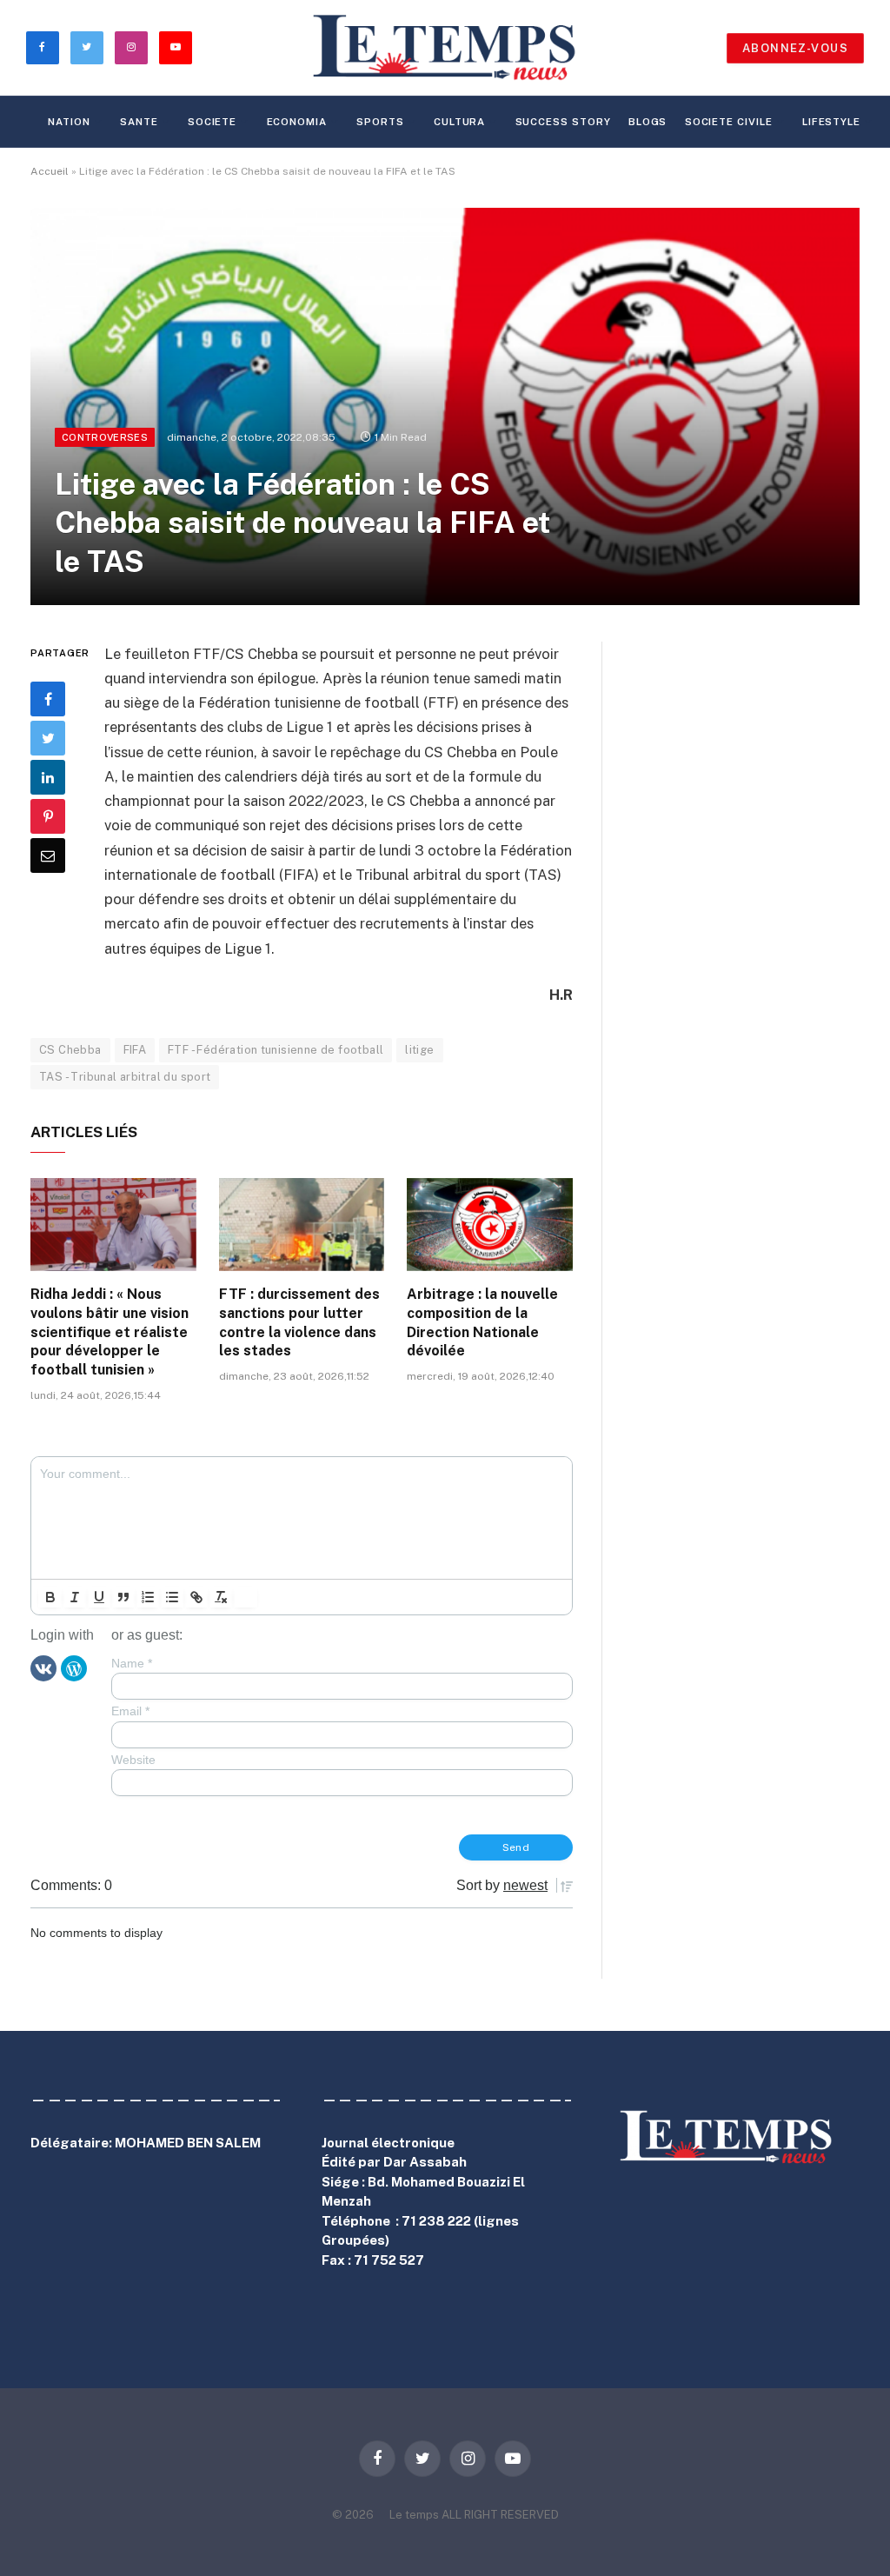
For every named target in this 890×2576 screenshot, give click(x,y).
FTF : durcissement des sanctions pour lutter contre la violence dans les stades (299, 1322)
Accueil (50, 171)
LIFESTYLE (831, 122)
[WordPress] (74, 1667)
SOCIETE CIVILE (729, 122)
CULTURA (459, 122)
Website (133, 1760)
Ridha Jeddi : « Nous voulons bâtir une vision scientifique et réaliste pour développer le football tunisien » (110, 1332)
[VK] (43, 1667)
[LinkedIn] (48, 777)
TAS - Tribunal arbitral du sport (125, 1077)
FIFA (135, 1050)
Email (130, 1711)
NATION (69, 122)
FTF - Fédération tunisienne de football (276, 1050)
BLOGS (648, 122)
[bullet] (172, 1597)
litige (419, 1050)
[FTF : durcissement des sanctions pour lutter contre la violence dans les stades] (302, 1225)
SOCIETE (212, 122)
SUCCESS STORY (563, 122)
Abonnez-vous (795, 48)
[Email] (48, 855)
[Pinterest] (48, 816)
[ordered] (148, 1597)
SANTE (139, 122)
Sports (380, 122)
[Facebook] (48, 699)
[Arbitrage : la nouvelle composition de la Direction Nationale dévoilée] (490, 1225)
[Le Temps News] (445, 48)
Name (132, 1663)
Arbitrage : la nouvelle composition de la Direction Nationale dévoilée (482, 1322)
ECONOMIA (297, 122)
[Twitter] (48, 738)
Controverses (105, 437)
